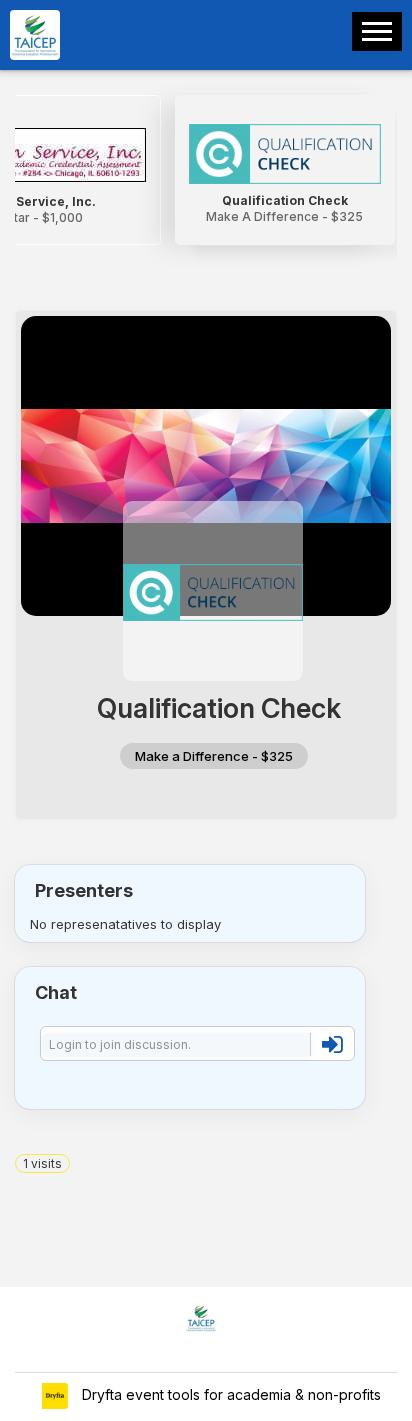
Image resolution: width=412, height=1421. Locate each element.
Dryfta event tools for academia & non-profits (229, 1394)
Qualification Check (285, 200)
